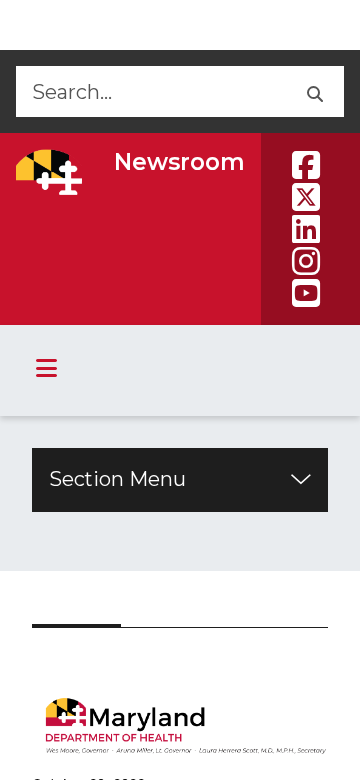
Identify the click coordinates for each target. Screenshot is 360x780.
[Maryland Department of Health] (49, 172)
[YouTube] (306, 293)
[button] (313, 91)
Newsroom (179, 162)
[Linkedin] (306, 229)
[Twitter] (306, 197)
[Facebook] (306, 165)
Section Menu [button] (117, 479)
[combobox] (149, 91)
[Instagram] (306, 261)
